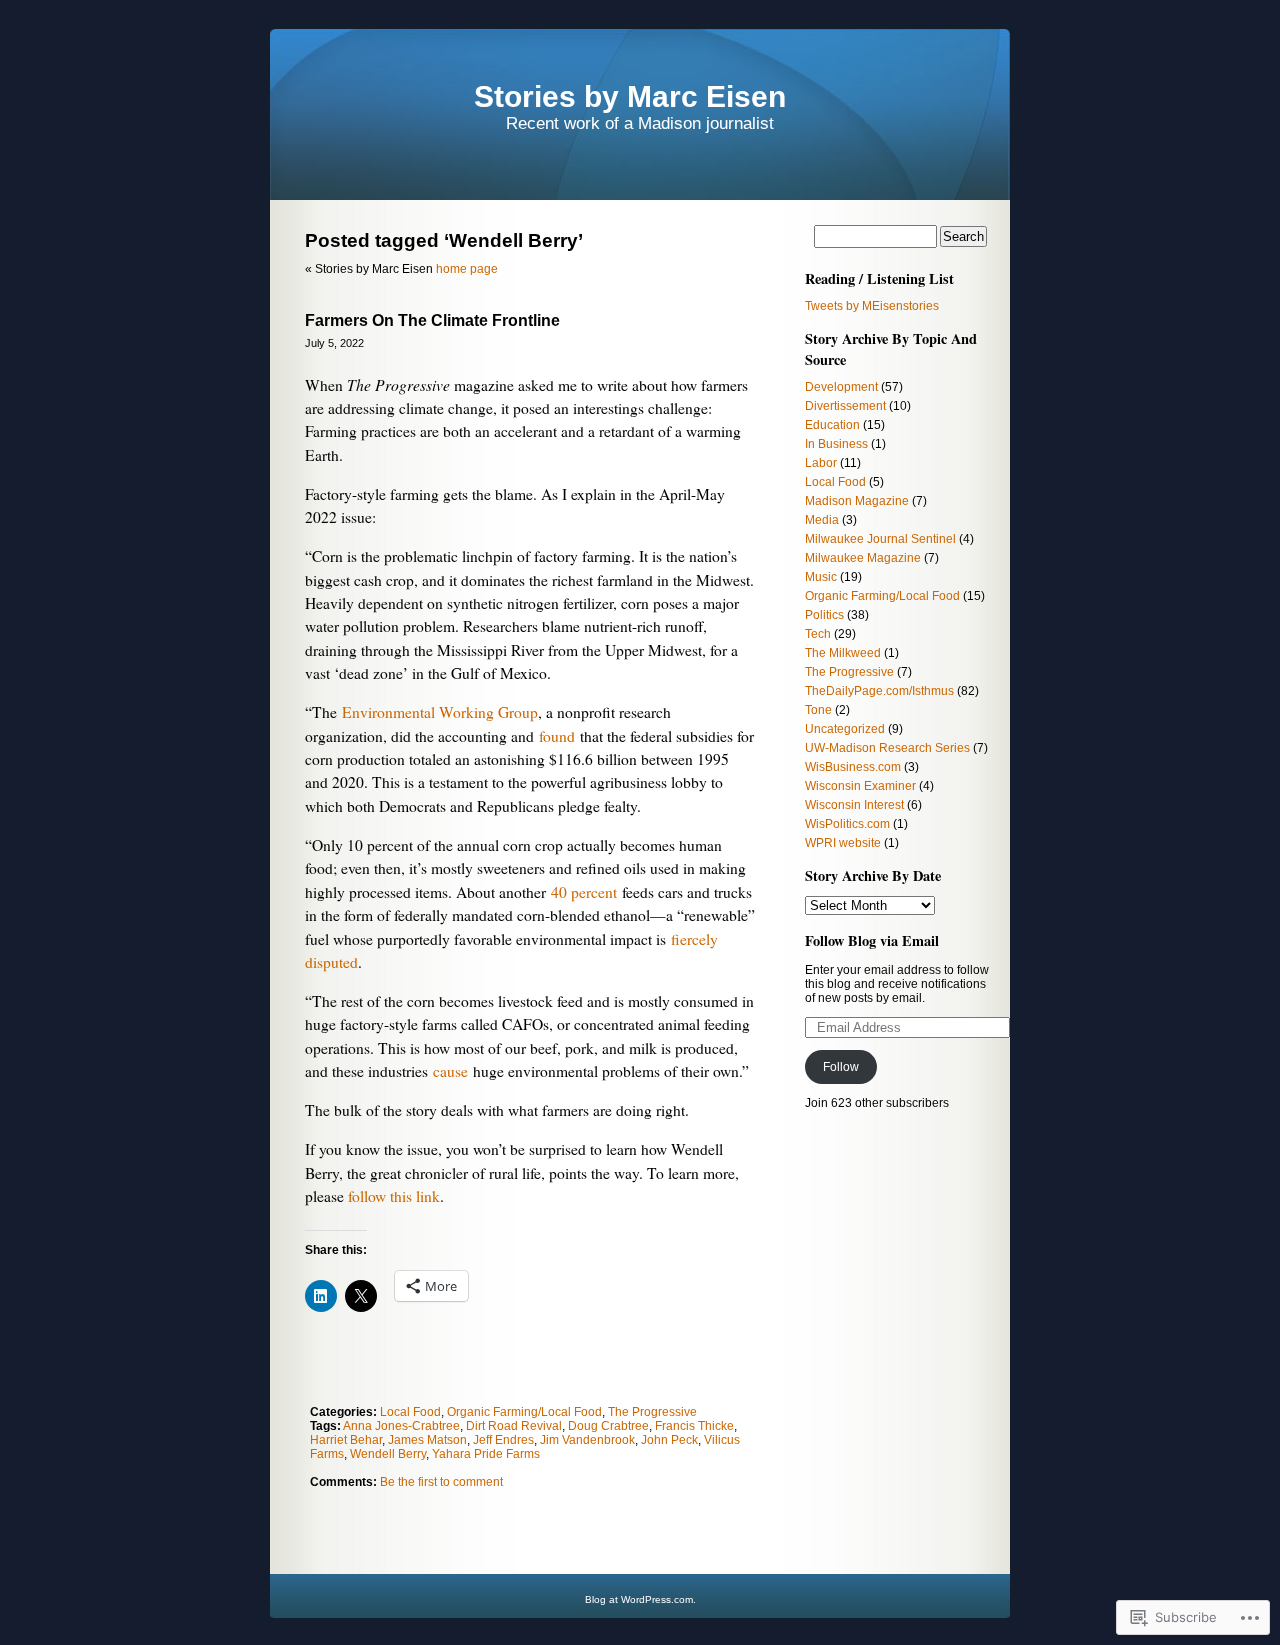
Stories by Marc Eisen (630, 96)
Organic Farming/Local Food (524, 1412)
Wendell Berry (388, 1454)
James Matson (427, 1440)
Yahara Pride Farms (486, 1454)
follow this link (394, 1196)
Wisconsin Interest (854, 805)
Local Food (410, 1412)
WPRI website (843, 843)
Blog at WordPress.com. (640, 1599)
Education (832, 425)
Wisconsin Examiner (860, 786)
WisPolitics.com (847, 824)
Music (821, 577)
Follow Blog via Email (872, 940)
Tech (818, 634)
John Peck (669, 1440)
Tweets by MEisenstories (872, 306)
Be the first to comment (441, 1482)
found (557, 736)
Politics (824, 615)
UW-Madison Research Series (887, 748)
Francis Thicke (694, 1426)
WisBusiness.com (853, 767)
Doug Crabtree (608, 1426)
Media (822, 520)
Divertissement (845, 406)
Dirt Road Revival (514, 1426)
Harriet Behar (346, 1440)
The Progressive (652, 1412)
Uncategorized (845, 729)
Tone (818, 710)
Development (841, 387)
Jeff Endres (503, 1440)
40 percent (584, 892)
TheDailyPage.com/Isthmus (879, 691)
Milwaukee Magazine (863, 558)
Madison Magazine (857, 501)
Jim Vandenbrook (587, 1440)
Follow (841, 1067)
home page (467, 269)
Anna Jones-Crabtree (401, 1426)
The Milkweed (843, 653)
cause (450, 1071)
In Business (836, 444)
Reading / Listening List (879, 278)
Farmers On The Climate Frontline (432, 320)
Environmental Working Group (440, 712)
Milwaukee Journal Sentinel (880, 539)
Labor (821, 463)
